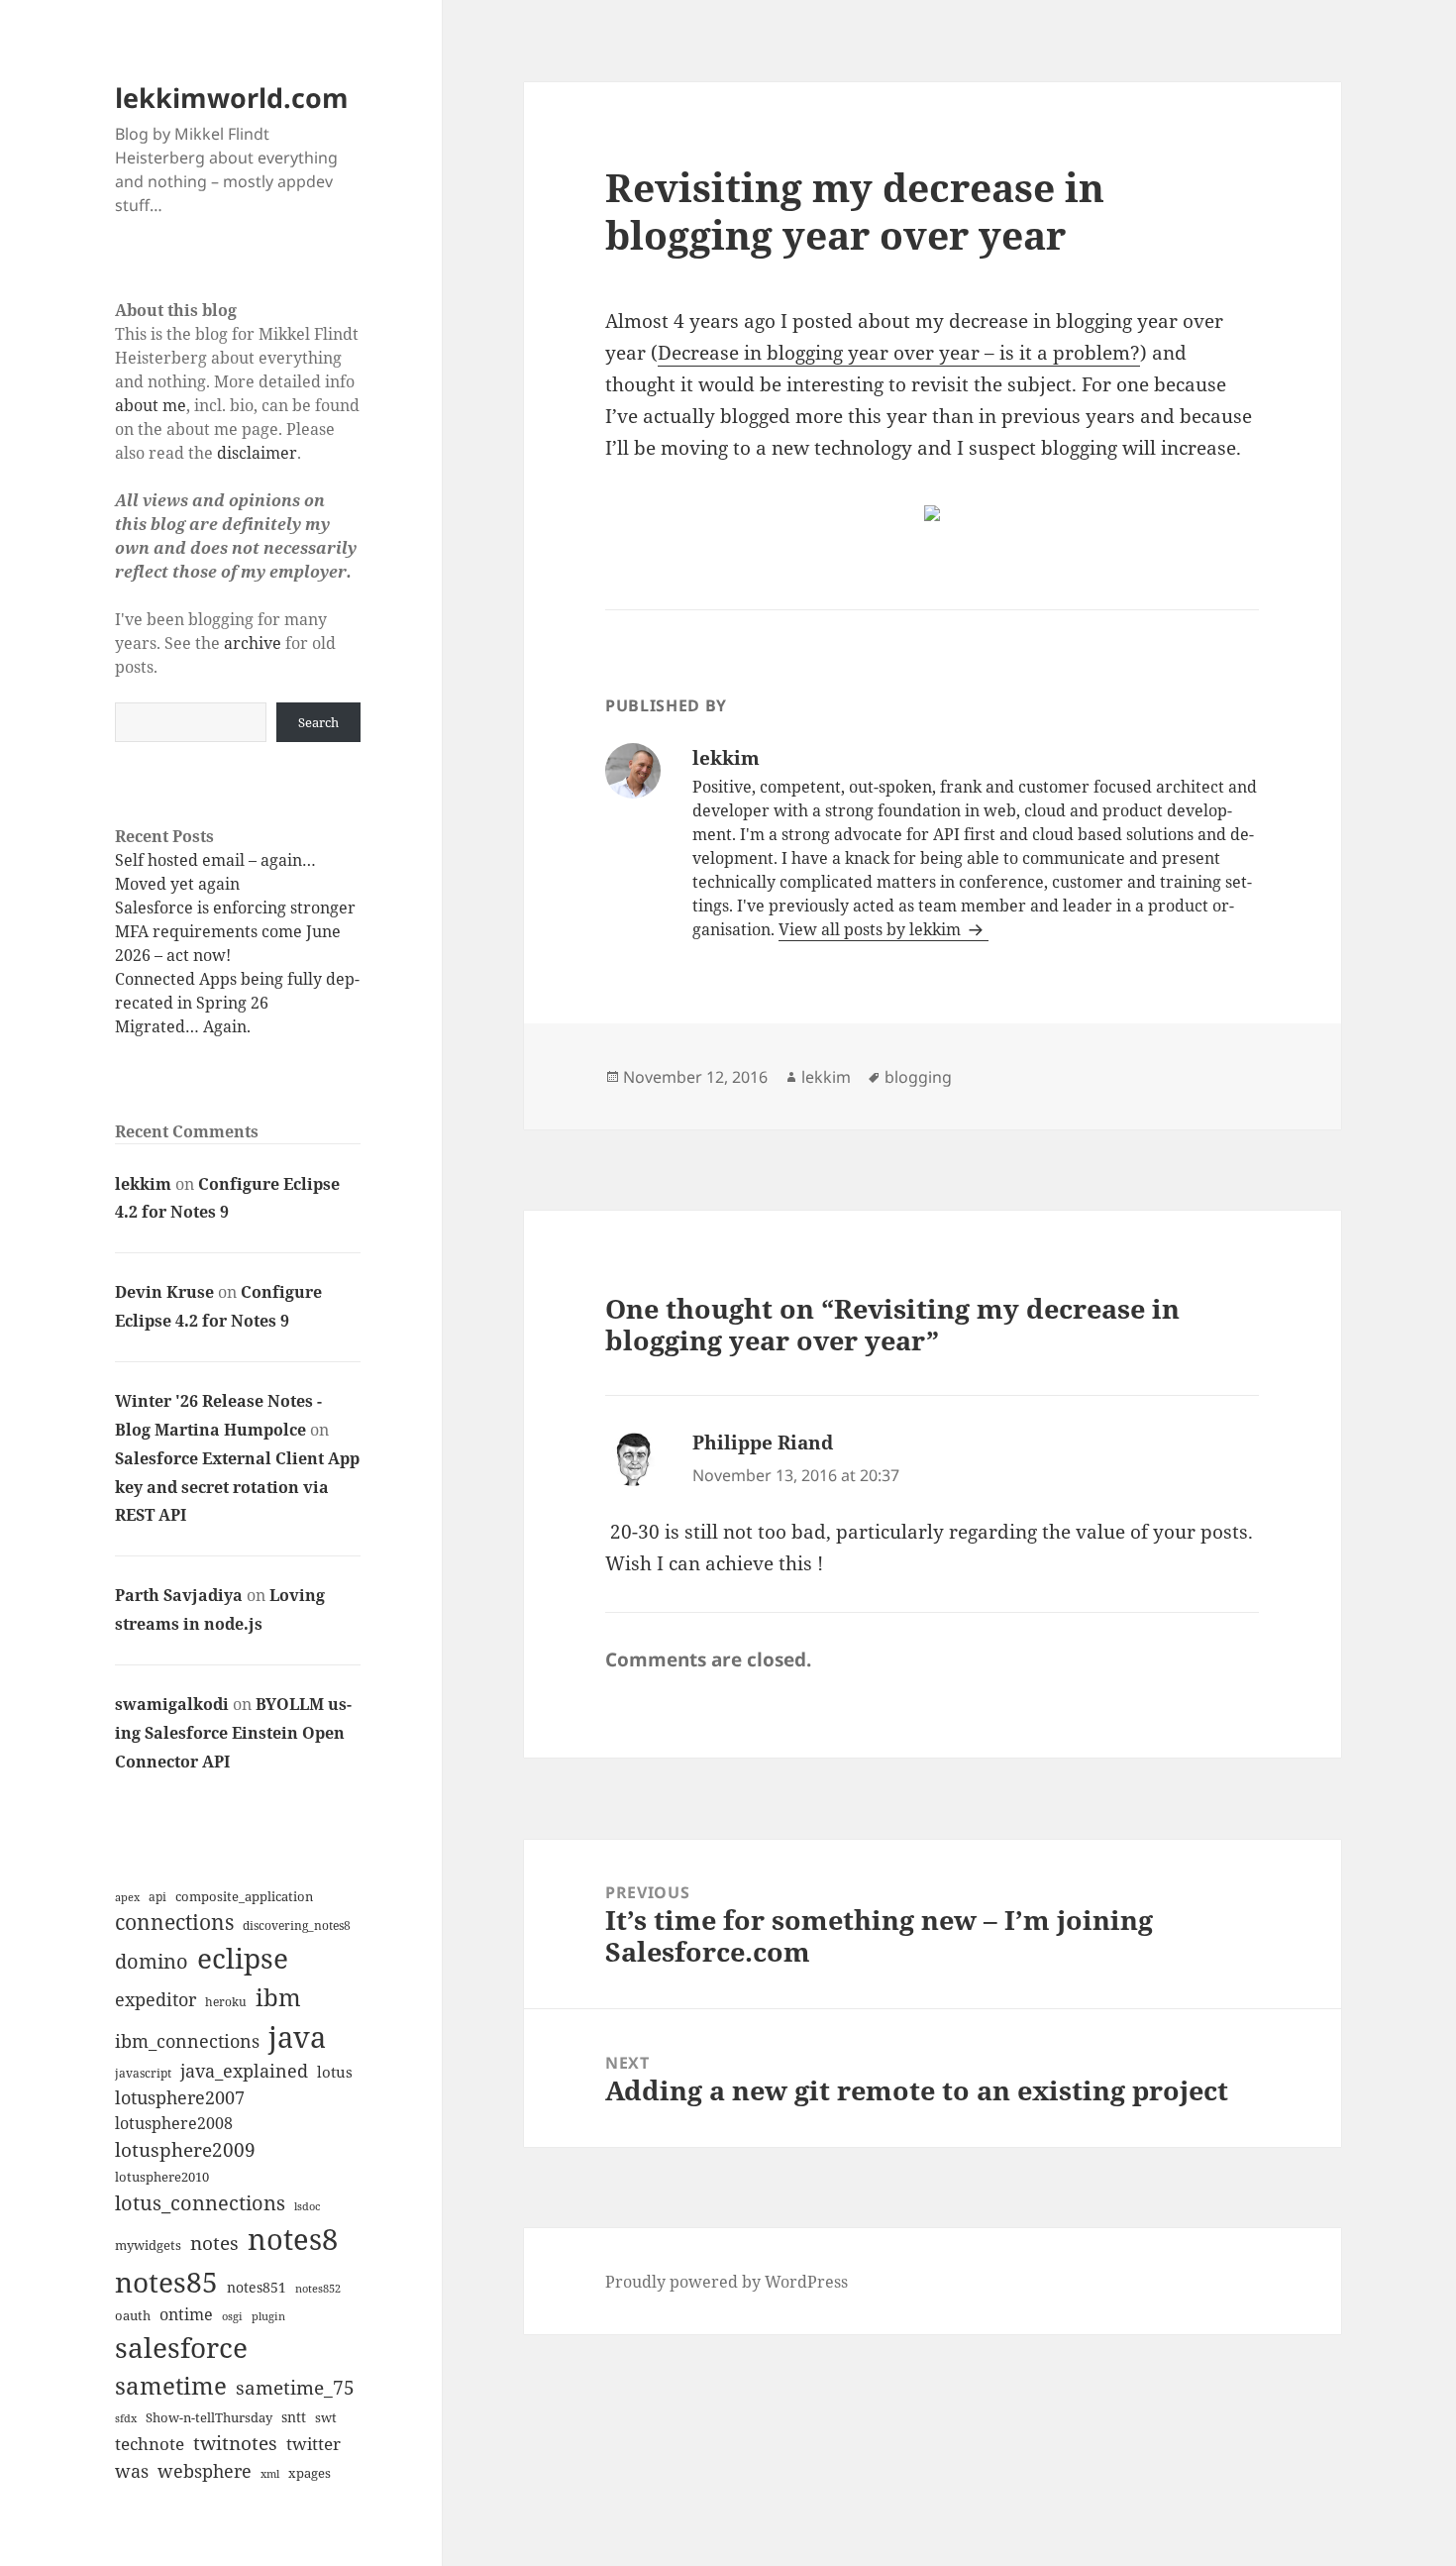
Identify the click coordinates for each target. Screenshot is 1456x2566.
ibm (278, 1997)
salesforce (181, 2348)
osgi (232, 2316)
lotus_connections (200, 2202)
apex (127, 1897)
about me (151, 405)
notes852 (318, 2288)
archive (253, 643)
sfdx (126, 2418)
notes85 (166, 2282)
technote (150, 2444)
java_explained (244, 2071)
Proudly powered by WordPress (727, 2282)
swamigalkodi (172, 1704)
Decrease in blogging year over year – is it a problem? (899, 353)
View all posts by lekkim (872, 929)
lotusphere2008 (174, 2123)
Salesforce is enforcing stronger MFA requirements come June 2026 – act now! (235, 931)
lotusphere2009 (185, 2149)
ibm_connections (187, 2040)
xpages (310, 2473)
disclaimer (257, 453)
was (132, 2470)
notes (214, 2243)
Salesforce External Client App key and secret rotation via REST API (237, 1487)
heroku (226, 2002)
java (297, 2036)
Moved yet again (177, 884)
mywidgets (148, 2245)
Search (318, 722)
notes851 (257, 2287)
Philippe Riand (763, 1443)
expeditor (156, 1999)
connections (174, 1922)
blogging (918, 1077)
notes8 (293, 2239)
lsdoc (307, 2206)
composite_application (244, 1896)
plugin (268, 2316)
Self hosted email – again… (215, 860)
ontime (186, 2314)
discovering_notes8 (297, 1925)
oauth (133, 2315)
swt (326, 2417)
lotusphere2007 (180, 2097)
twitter (313, 2444)
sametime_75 (295, 2387)
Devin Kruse (164, 1292)
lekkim (143, 1184)
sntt (294, 2417)
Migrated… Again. (183, 1026)
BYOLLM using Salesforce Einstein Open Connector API (233, 1733)
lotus (335, 2072)
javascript (143, 2073)
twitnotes (235, 2443)
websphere (205, 2470)
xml (270, 2474)
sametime (171, 2385)
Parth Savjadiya (179, 1595)
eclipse (243, 1958)
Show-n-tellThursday (209, 2417)
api (157, 1897)
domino (152, 1961)
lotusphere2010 (162, 2177)
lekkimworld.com (232, 98)
